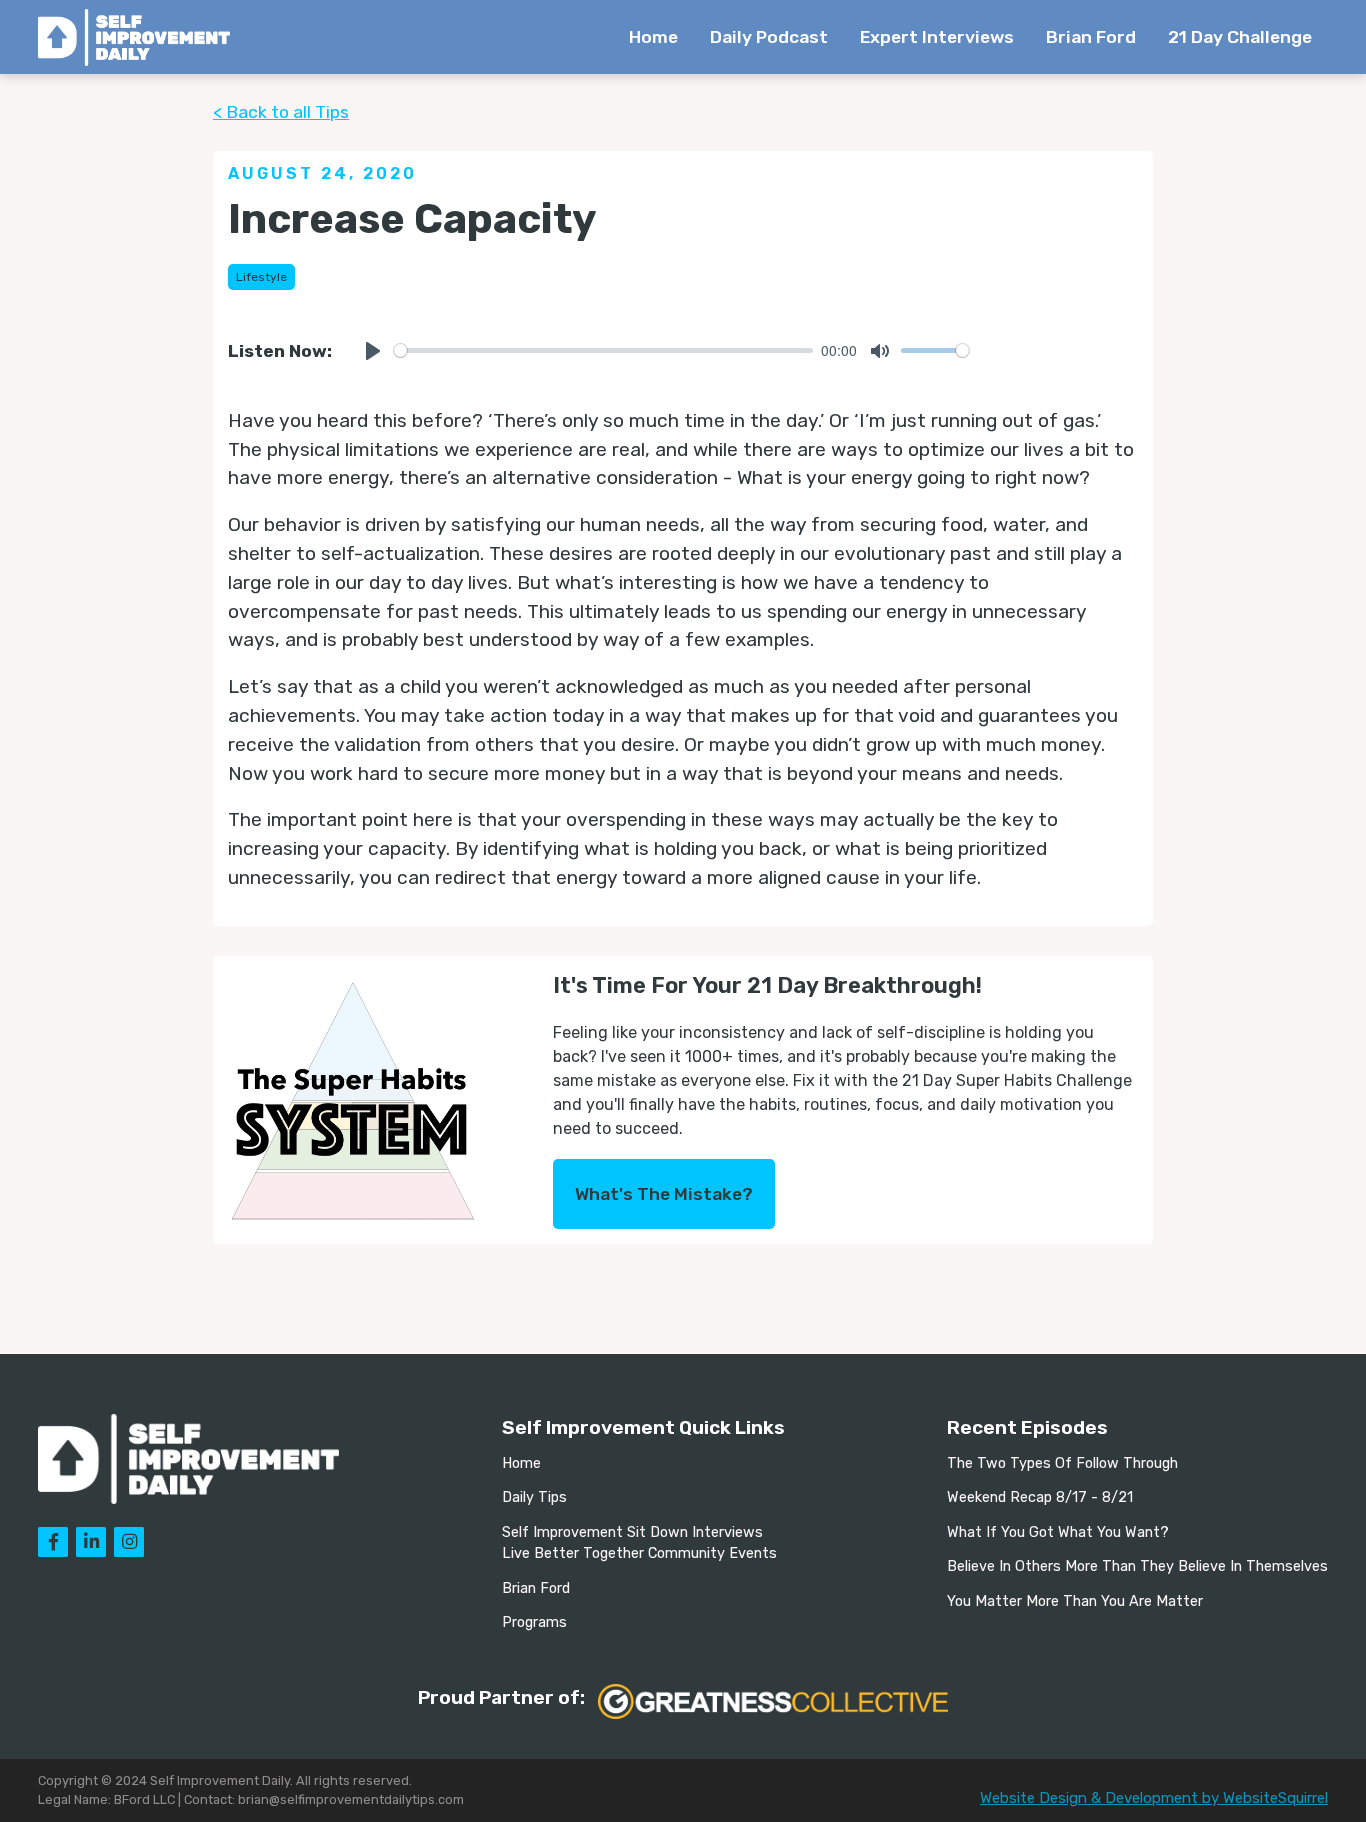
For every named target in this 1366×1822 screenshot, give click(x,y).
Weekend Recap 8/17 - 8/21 (1040, 1497)
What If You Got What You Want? (1058, 1532)
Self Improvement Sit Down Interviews (632, 1532)
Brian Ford (1091, 37)
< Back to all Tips (281, 112)
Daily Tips (534, 1497)
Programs (534, 1622)
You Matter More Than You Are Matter (1075, 1601)
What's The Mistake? (664, 1194)
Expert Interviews (937, 37)
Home (653, 37)
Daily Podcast (769, 37)
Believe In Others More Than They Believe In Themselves (1137, 1566)
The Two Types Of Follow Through (1062, 1463)
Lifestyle (261, 277)
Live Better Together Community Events (639, 1553)
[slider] (603, 350)
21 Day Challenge (1240, 37)
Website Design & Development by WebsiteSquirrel (1154, 1798)
